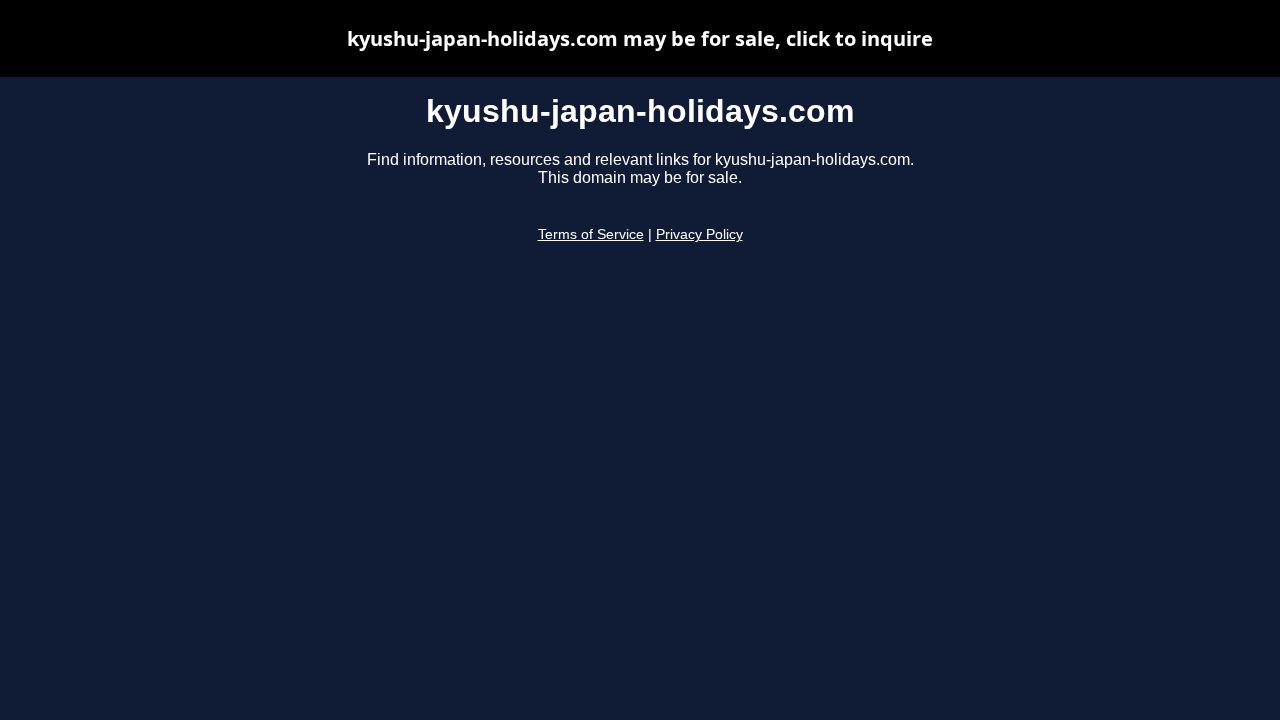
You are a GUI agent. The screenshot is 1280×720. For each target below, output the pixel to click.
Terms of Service (591, 234)
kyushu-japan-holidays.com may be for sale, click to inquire (640, 38)
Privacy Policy (699, 234)
